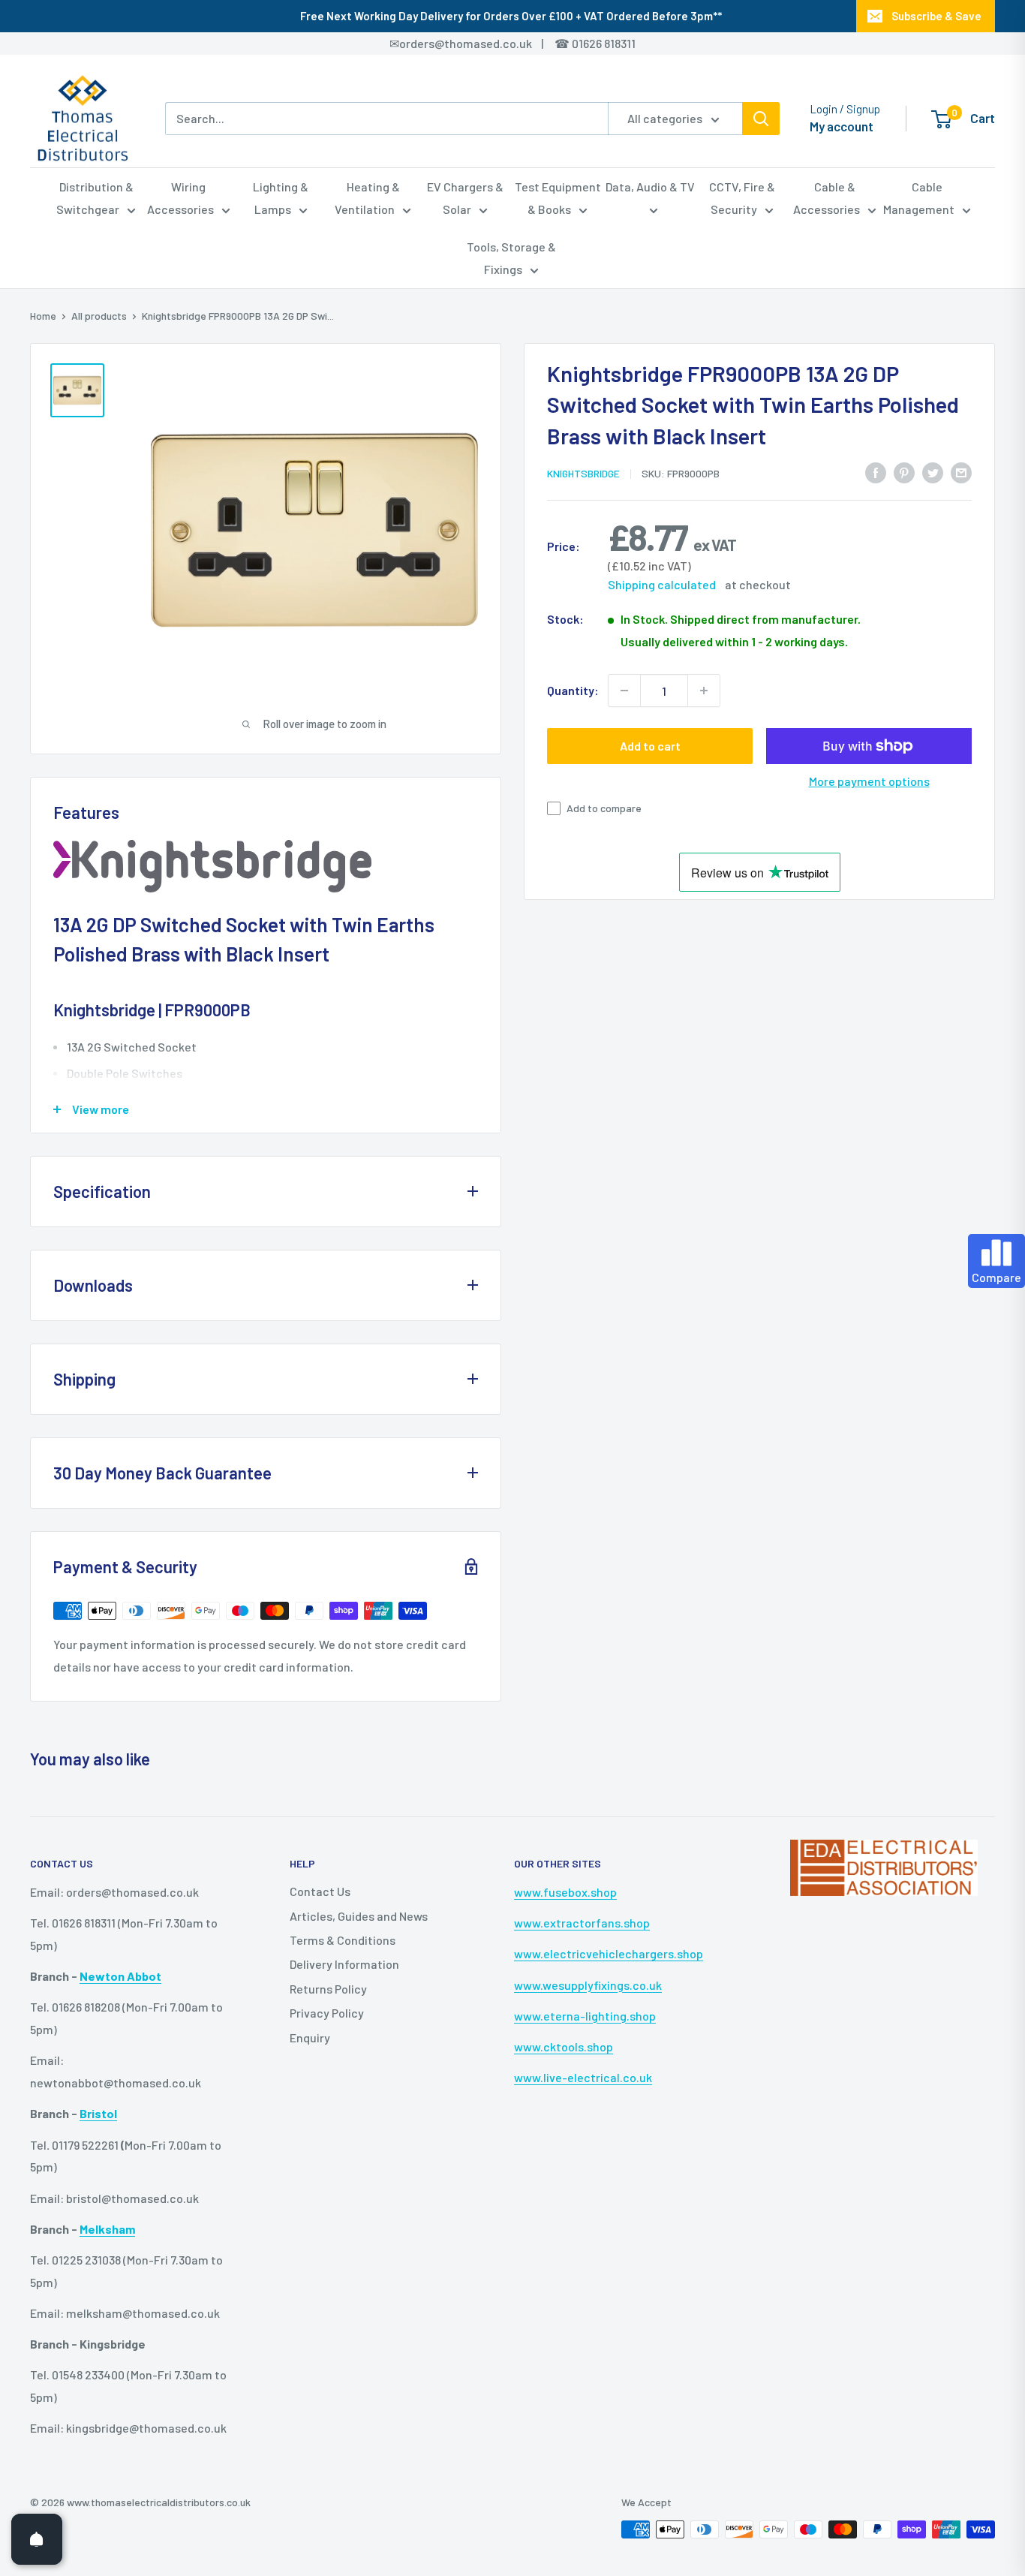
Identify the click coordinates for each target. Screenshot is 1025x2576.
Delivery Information (344, 1964)
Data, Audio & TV (650, 187)
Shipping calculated (662, 584)
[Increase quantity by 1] (704, 691)
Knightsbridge (583, 473)
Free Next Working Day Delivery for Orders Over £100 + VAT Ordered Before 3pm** (511, 16)
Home (43, 316)
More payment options (869, 781)
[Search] (761, 119)
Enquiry (310, 2037)
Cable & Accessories (827, 198)
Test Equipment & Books (558, 198)
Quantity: (573, 690)
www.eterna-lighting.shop (585, 2016)
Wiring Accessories (180, 198)
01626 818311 (604, 43)
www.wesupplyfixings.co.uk (588, 1985)
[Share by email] (961, 472)
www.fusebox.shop (565, 1892)
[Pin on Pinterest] (904, 472)
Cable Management (919, 198)
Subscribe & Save (936, 16)
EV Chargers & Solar (465, 198)
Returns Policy (328, 1989)
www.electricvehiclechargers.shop (609, 1953)
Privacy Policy (327, 2013)
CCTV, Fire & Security (742, 198)
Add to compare (604, 808)
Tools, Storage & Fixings (511, 258)
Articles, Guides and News (359, 1916)
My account (842, 126)
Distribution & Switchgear (95, 198)
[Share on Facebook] (876, 472)
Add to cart (650, 746)
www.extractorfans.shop (582, 1923)
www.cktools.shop (564, 2046)
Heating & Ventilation (367, 198)
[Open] (37, 2539)
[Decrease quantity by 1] (624, 691)
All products (99, 316)
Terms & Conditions (343, 1940)
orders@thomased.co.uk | (479, 43)
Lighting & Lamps (281, 198)
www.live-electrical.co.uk (583, 2077)
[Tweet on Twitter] (933, 472)
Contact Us (320, 1891)
